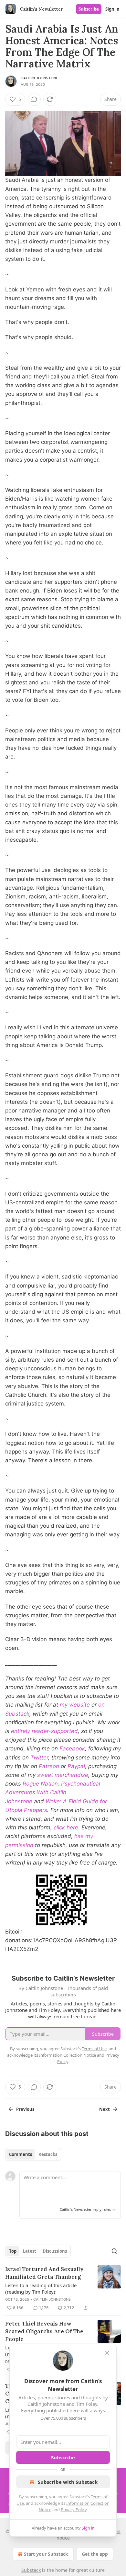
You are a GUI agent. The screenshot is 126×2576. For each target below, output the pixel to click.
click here (66, 1827)
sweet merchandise (63, 1775)
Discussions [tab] (55, 2251)
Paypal (76, 1766)
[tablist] (33, 2154)
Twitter (39, 1758)
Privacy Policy (74, 2510)
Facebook (72, 1748)
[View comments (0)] (34, 99)
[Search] (114, 2251)
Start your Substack (46, 2554)
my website (75, 1705)
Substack (31, 2570)
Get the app (95, 2554)
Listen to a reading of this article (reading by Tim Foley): (41, 2288)
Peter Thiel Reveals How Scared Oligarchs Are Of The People (44, 2331)
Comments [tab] (21, 2154)
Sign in (112, 9)
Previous (25, 2109)
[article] (63, 2288)
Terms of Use (94, 2049)
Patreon (49, 1766)
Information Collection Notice (68, 2055)
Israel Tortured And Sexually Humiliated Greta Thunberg (44, 2273)
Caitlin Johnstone (39, 78)
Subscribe (89, 9)
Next (105, 2109)
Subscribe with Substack (68, 2482)
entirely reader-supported (44, 1731)
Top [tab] (13, 2251)
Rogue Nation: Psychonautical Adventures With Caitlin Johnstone (53, 1792)
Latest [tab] (30, 2251)
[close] (107, 2353)
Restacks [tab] (48, 2154)
